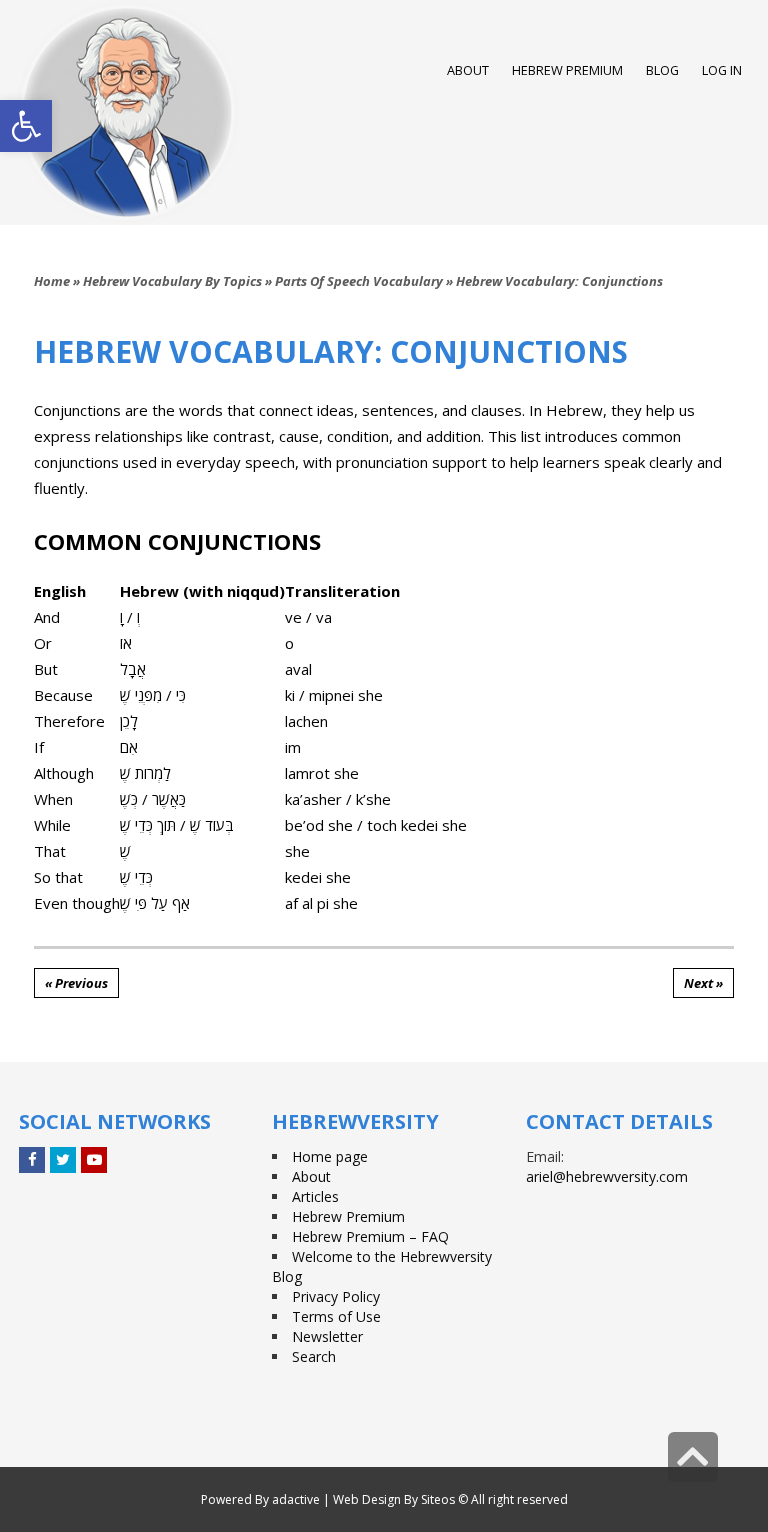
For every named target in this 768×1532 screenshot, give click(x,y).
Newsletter (327, 1336)
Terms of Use (336, 1316)
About (311, 1176)
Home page (330, 1156)
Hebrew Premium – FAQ (370, 1236)
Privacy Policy (336, 1296)
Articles (315, 1196)
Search (314, 1356)
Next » (703, 983)
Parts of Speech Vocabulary (359, 281)
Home (52, 281)
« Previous (76, 983)
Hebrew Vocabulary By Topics (172, 281)
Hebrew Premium (348, 1216)
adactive (296, 1499)
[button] (26, 126)
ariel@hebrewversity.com (607, 1176)
